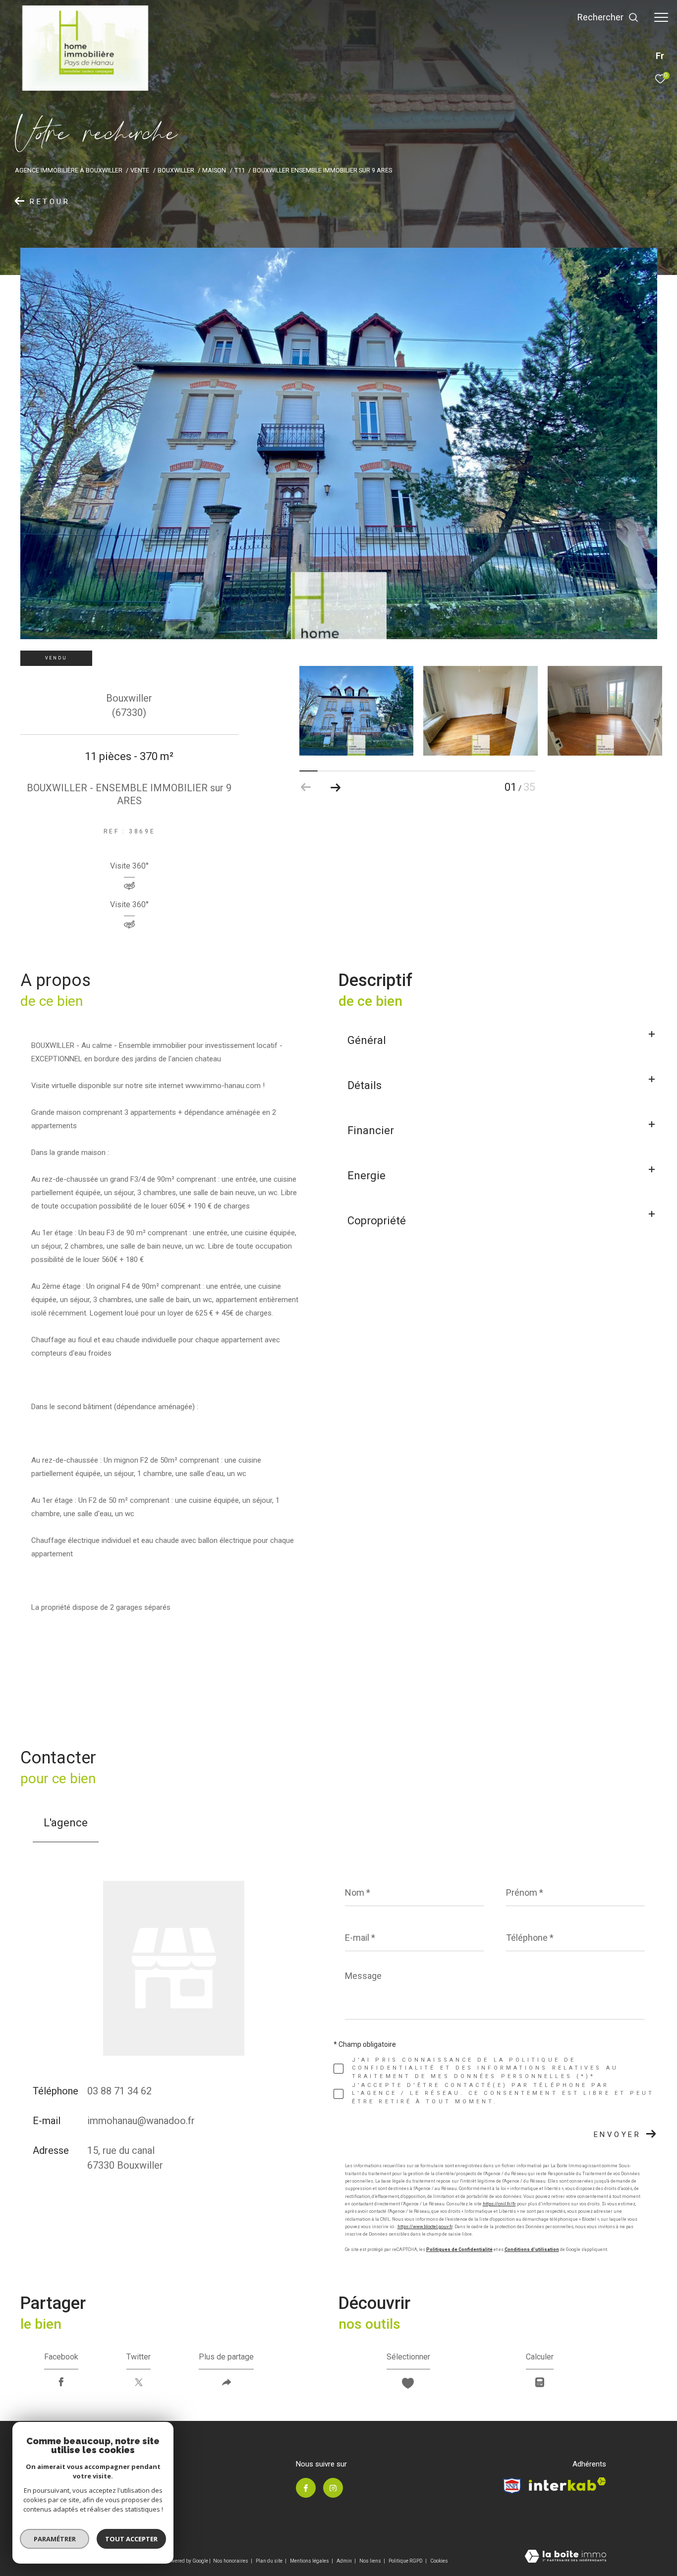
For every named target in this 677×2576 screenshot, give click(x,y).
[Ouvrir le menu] (661, 17)
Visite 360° (129, 866)
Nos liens (371, 2561)
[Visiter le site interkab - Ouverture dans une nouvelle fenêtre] (567, 2484)
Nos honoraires (231, 2561)
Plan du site (270, 2561)
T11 (240, 170)
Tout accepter (131, 2539)
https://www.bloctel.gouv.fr (425, 2227)
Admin (345, 2561)
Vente (140, 170)
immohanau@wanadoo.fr (141, 2121)
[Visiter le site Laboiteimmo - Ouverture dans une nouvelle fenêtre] (565, 2557)
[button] (336, 787)
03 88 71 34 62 (119, 2091)
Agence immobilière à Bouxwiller (69, 170)
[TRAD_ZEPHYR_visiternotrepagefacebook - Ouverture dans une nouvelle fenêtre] (306, 2488)
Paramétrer (55, 2539)
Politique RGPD (406, 2561)
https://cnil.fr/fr (499, 2204)
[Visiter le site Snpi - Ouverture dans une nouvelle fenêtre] (512, 2486)
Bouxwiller (176, 170)
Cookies (439, 2561)
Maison (214, 170)
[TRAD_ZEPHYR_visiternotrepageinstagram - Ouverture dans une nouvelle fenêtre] (333, 2488)
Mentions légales (310, 2561)
